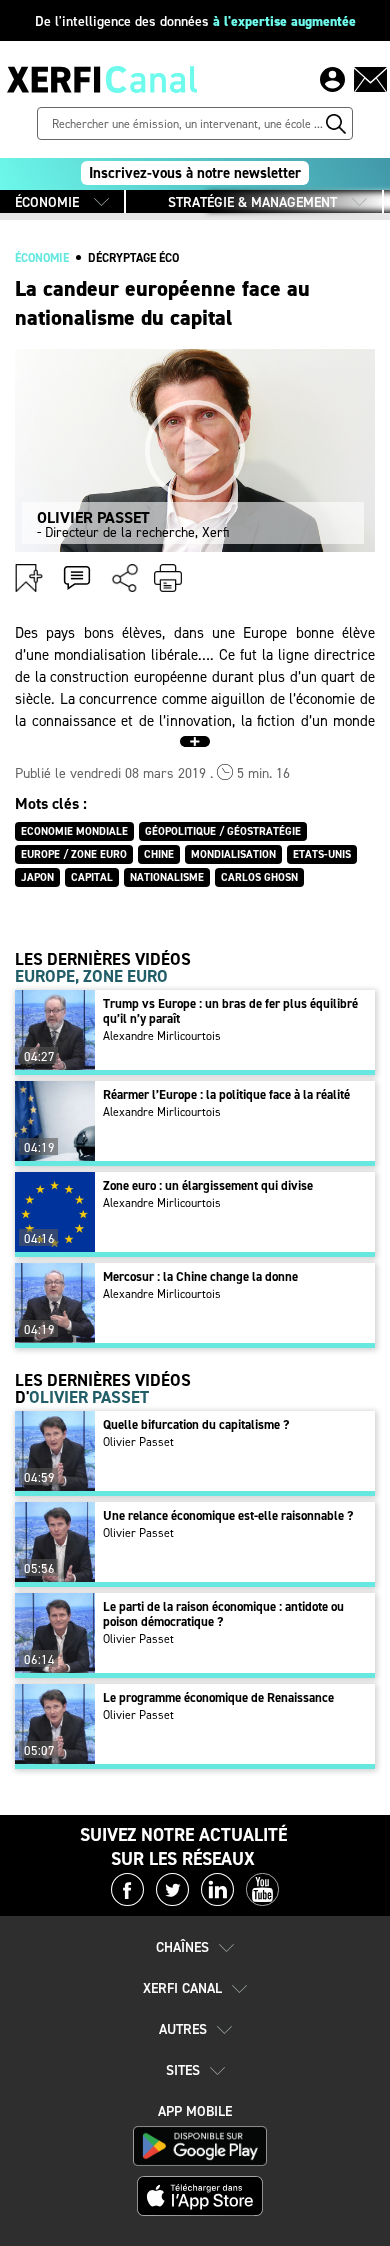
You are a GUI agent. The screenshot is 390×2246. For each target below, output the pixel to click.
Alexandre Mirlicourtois (162, 1036)
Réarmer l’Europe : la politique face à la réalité (226, 1094)
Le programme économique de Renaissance (218, 1697)
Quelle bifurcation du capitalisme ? (196, 1424)
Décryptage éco (133, 258)
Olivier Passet (138, 1442)
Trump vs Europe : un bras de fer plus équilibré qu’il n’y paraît (230, 1011)
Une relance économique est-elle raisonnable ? (228, 1515)
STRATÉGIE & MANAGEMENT (252, 202)
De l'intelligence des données (195, 21)
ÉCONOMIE (47, 202)
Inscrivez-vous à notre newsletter (195, 173)
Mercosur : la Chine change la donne (200, 1276)
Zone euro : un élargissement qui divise (208, 1185)
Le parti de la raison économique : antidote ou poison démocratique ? (223, 1614)
